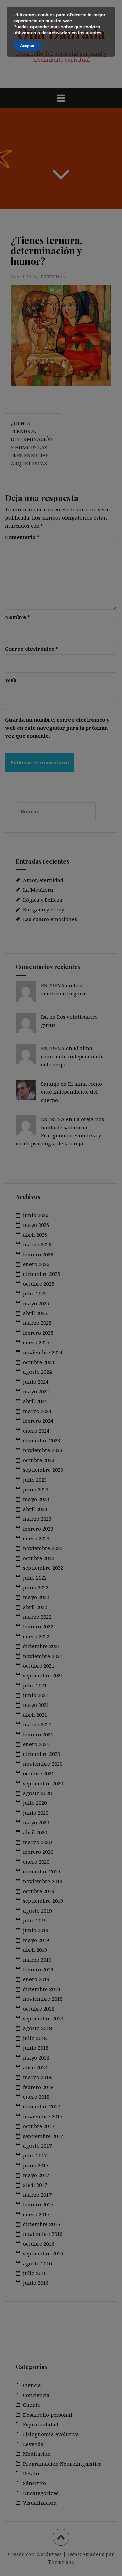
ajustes (94, 33)
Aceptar (27, 46)
